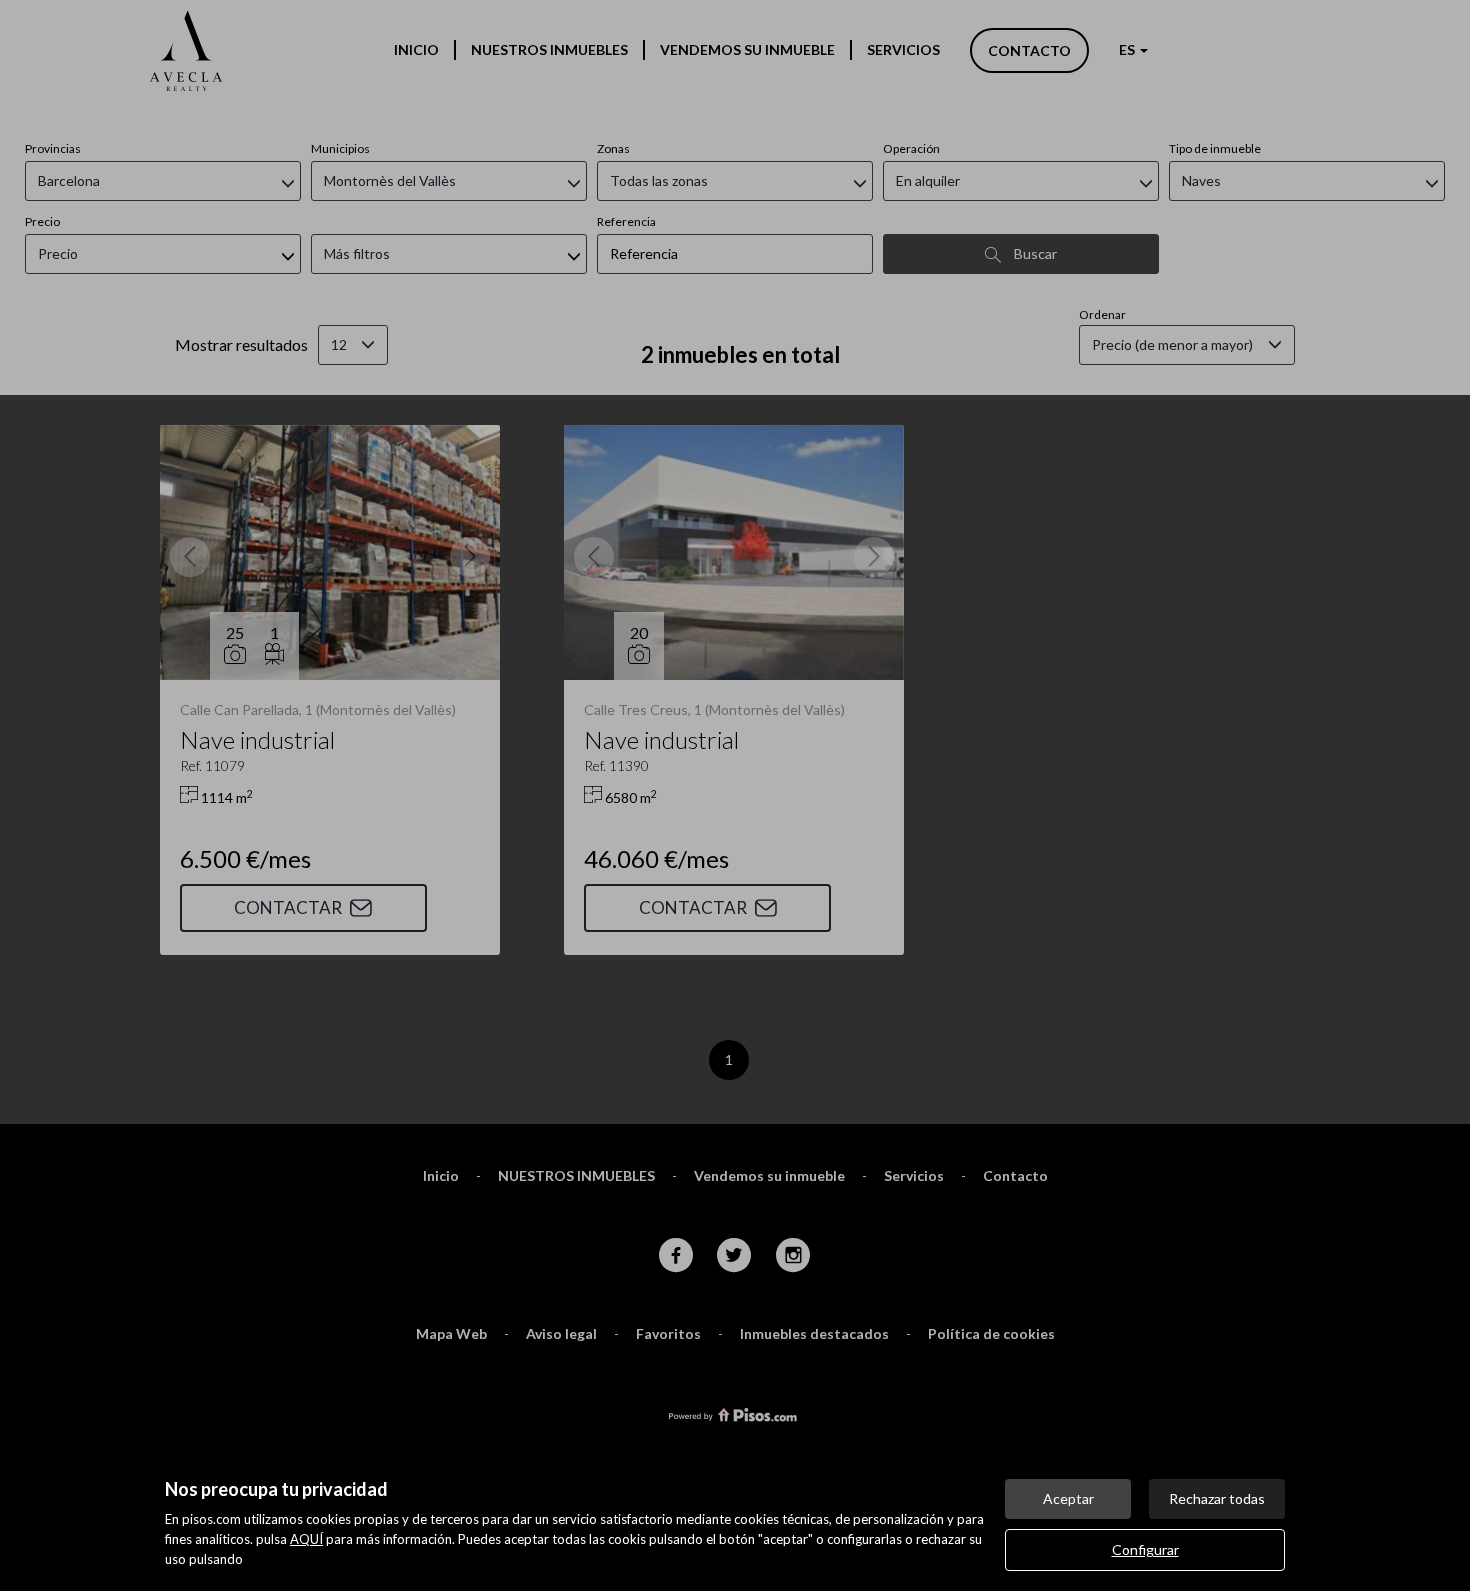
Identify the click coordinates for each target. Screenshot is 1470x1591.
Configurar (1145, 1549)
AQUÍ (306, 1539)
